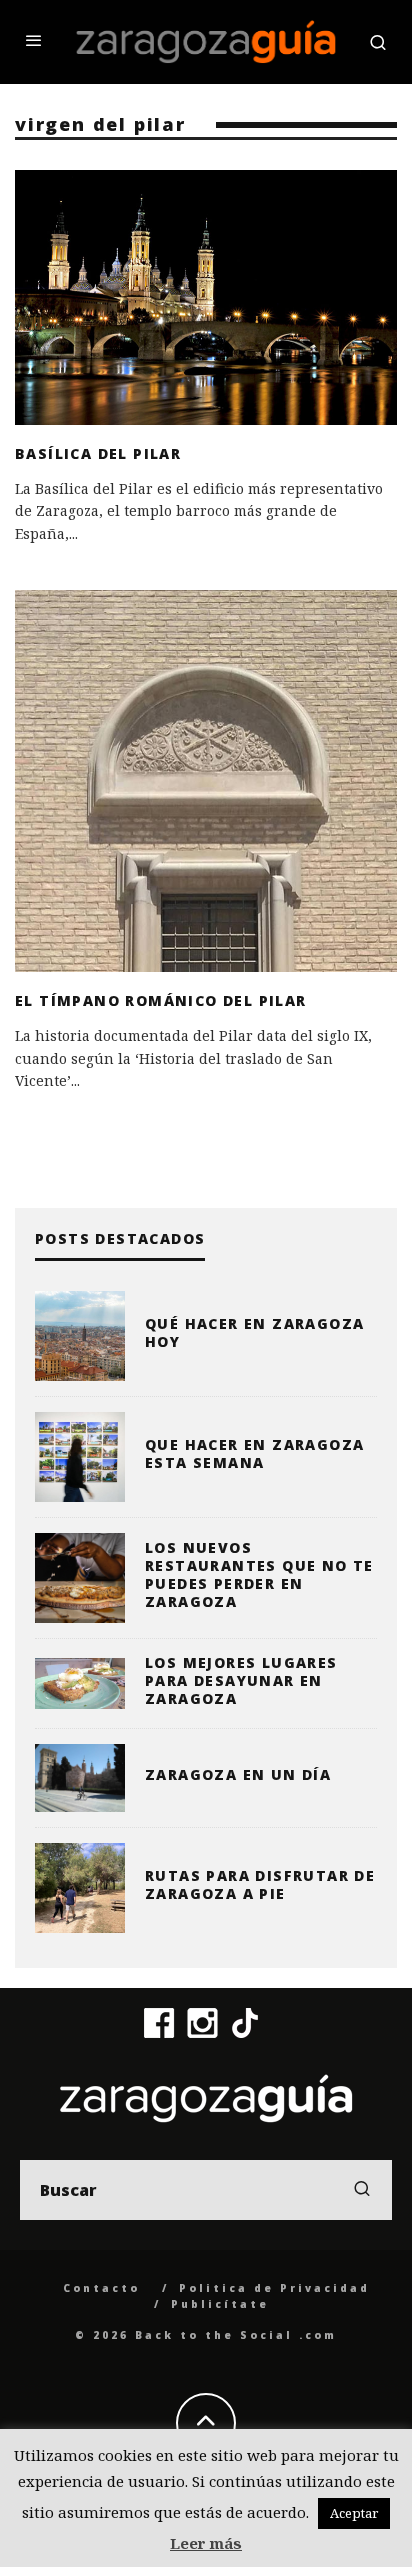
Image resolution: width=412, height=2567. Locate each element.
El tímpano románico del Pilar (161, 1000)
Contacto (101, 2288)
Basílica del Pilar (98, 453)
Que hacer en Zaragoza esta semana (254, 1453)
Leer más (206, 2543)
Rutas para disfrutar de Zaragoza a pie (260, 1884)
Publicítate (220, 2304)
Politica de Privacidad (274, 2288)
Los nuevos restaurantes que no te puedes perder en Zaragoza (259, 1575)
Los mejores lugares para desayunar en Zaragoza (241, 1680)
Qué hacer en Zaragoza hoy (254, 1332)
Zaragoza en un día (238, 1774)
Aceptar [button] (354, 2513)
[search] (362, 2190)
